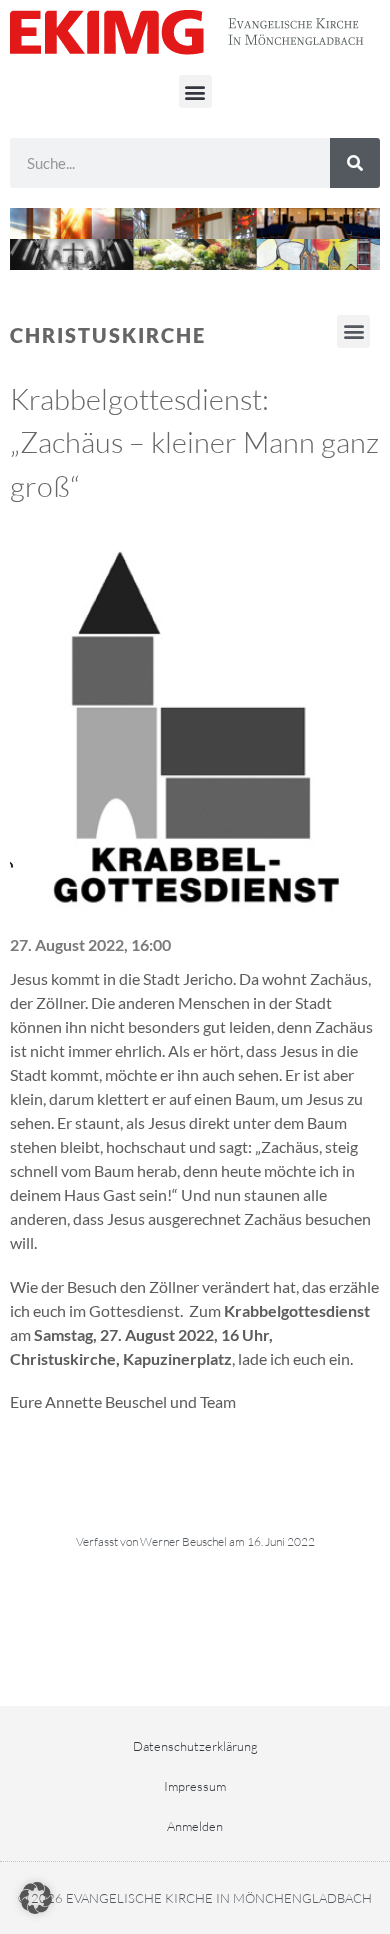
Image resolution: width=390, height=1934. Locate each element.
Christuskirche (108, 335)
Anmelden (195, 1826)
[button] (195, 91)
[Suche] (355, 163)
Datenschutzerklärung (195, 1746)
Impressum (195, 1786)
